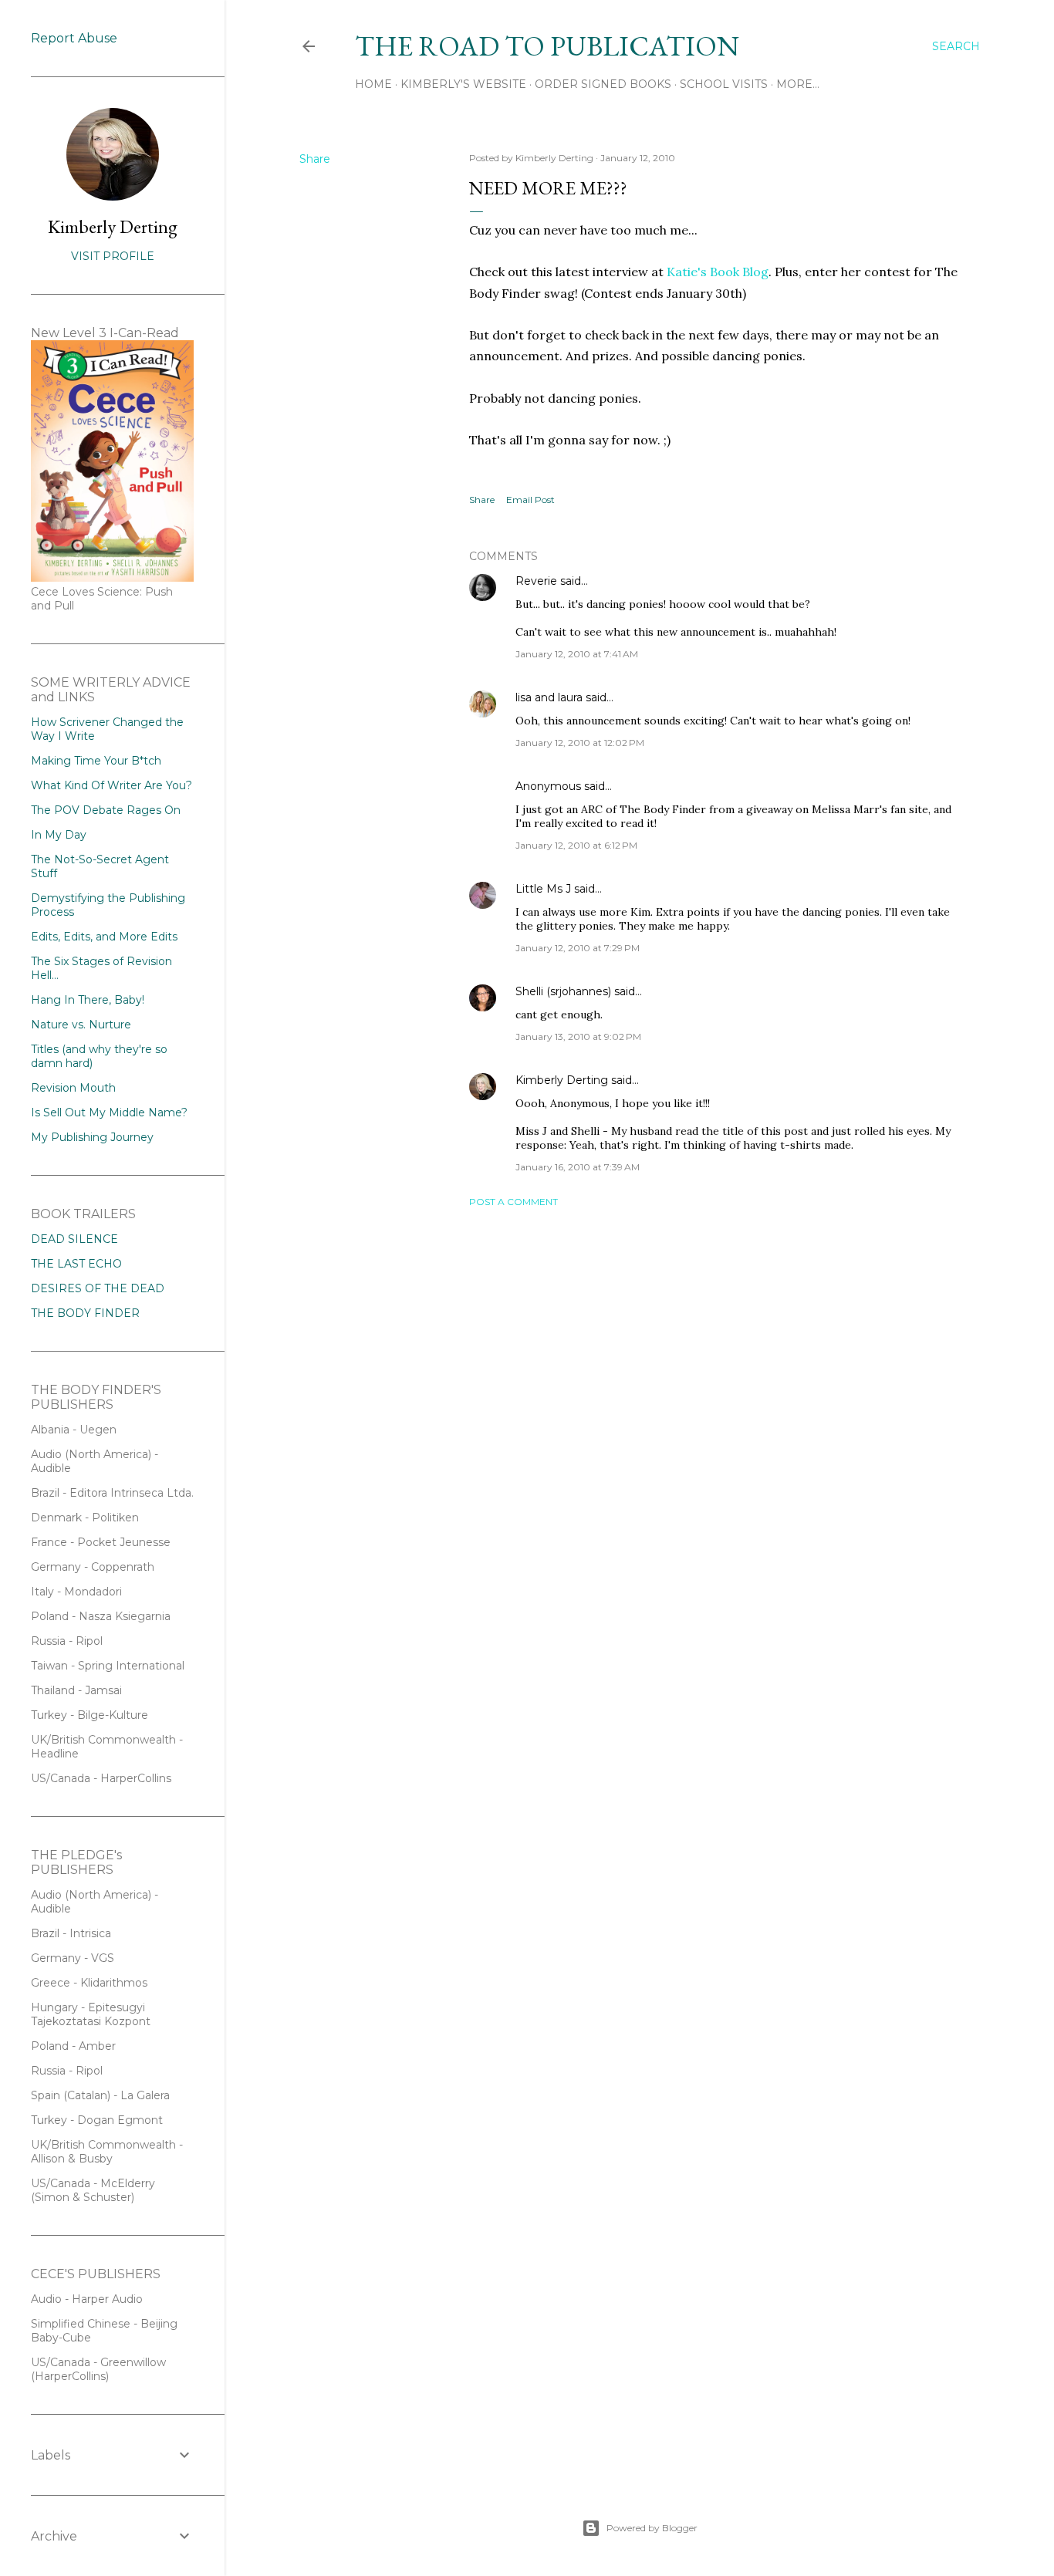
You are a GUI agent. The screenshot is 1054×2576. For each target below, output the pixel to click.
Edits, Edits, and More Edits (104, 937)
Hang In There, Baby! (88, 1000)
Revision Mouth (73, 1088)
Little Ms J (543, 889)
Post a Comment (513, 1202)
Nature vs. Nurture (81, 1025)
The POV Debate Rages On (106, 810)
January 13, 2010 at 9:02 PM (578, 1036)
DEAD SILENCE (74, 1239)
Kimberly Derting (562, 1080)
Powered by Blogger (652, 2528)
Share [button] (315, 159)
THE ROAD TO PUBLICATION (547, 46)
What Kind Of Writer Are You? (111, 785)
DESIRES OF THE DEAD (98, 1288)
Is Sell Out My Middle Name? (109, 1112)
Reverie (536, 581)
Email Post (530, 500)
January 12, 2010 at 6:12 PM (576, 845)
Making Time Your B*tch (96, 761)
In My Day (59, 835)
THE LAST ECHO (76, 1264)
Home (373, 84)
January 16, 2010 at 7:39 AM (578, 1167)
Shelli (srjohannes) (563, 991)
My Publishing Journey (92, 1137)
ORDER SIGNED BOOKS (603, 84)
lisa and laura (549, 697)
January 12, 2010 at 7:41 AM (577, 654)
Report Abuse (74, 38)
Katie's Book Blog (718, 272)
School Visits (724, 84)
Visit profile (113, 256)
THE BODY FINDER (85, 1313)
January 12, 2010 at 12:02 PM (580, 743)
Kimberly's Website (463, 84)
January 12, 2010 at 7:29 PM (578, 948)
